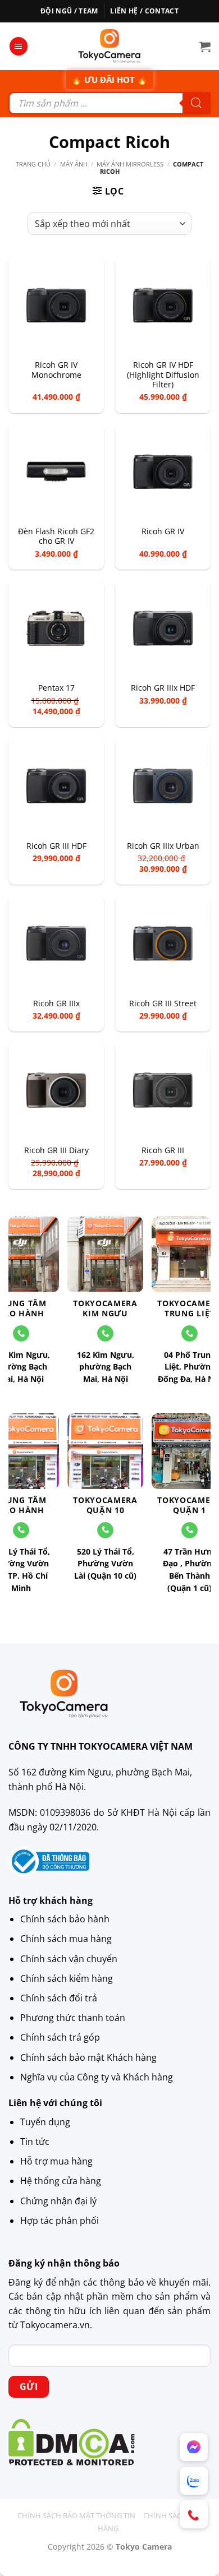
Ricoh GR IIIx (56, 1003)
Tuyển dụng (45, 2122)
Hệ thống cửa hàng (61, 2181)
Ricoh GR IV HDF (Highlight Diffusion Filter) (163, 375)
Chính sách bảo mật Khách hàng (88, 2057)
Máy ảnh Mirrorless (130, 164)
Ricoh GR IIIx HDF (163, 688)
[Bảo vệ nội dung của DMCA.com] (72, 2441)
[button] (19, 46)
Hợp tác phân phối (60, 2221)
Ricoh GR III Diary (56, 1150)
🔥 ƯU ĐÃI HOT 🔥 (109, 80)
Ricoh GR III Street (163, 1003)
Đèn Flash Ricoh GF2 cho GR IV (56, 536)
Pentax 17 (56, 688)
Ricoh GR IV (163, 531)
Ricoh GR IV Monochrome (56, 370)
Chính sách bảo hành (65, 1919)
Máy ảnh (74, 164)
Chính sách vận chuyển (69, 1959)
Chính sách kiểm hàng (67, 1978)
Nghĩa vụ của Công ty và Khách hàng (97, 2077)
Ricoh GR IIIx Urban (163, 846)
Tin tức (35, 2142)
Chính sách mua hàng (66, 1939)
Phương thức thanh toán (73, 2018)
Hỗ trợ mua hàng (56, 2161)
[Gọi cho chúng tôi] (105, 1333)
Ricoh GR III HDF (56, 846)
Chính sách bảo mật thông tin (76, 2515)
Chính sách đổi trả (59, 1998)
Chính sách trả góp (60, 2037)
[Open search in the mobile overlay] (109, 103)
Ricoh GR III (163, 1150)
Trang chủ (33, 164)
